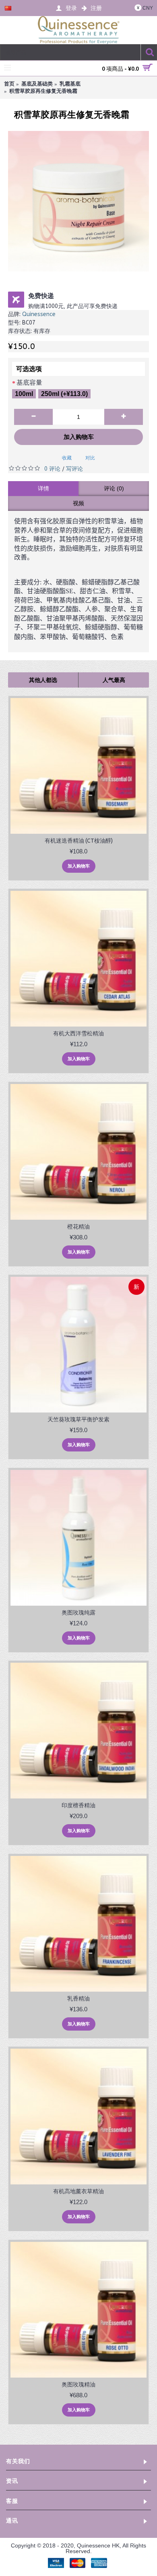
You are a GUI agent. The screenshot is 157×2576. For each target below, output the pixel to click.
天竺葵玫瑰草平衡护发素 (78, 1419)
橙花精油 (78, 1227)
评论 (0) (114, 488)
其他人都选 (43, 680)
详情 (43, 488)
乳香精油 (78, 1998)
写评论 (74, 469)
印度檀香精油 (78, 1805)
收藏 (67, 458)
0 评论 (52, 469)
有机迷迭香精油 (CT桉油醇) (79, 841)
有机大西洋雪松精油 (78, 1033)
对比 (90, 458)
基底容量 (29, 383)
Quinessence (39, 314)
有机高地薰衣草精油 (78, 2191)
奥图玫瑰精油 (78, 2384)
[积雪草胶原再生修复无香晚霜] (78, 201)
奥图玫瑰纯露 (78, 1613)
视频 (78, 503)
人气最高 (114, 680)
